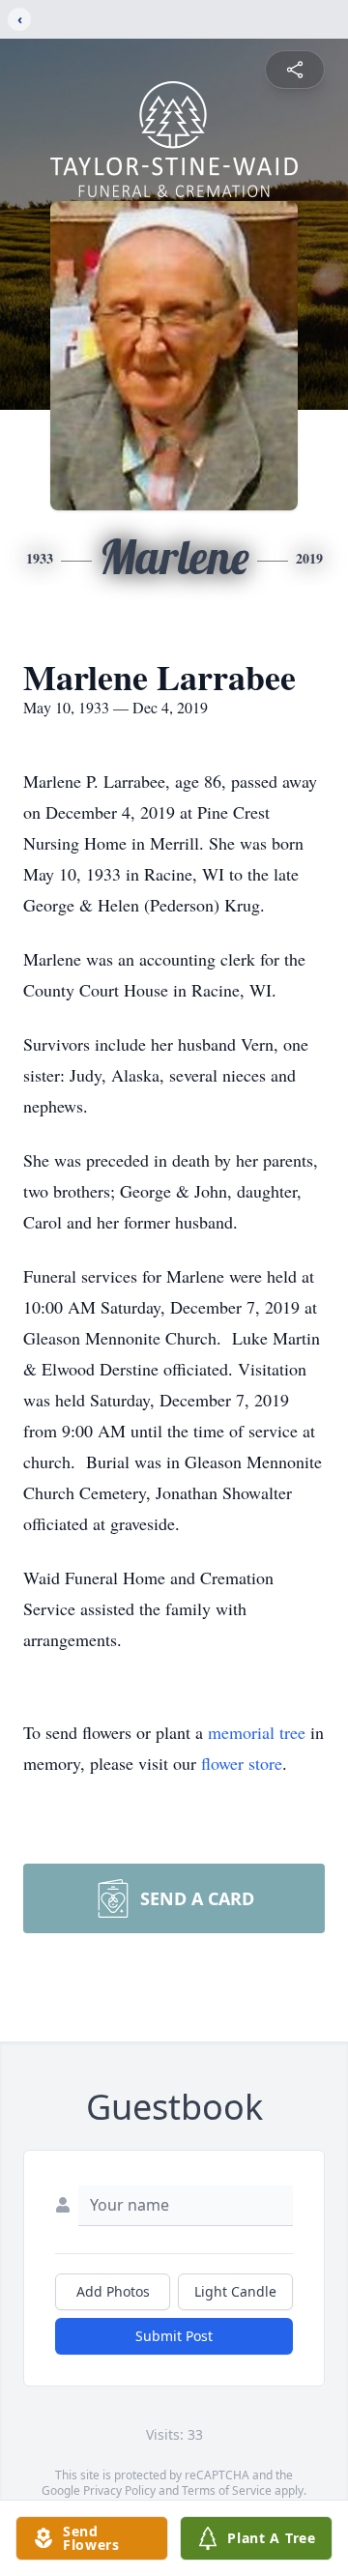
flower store (242, 1763)
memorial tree (257, 1732)
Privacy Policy (119, 2490)
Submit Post (174, 2336)
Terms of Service (227, 2490)
